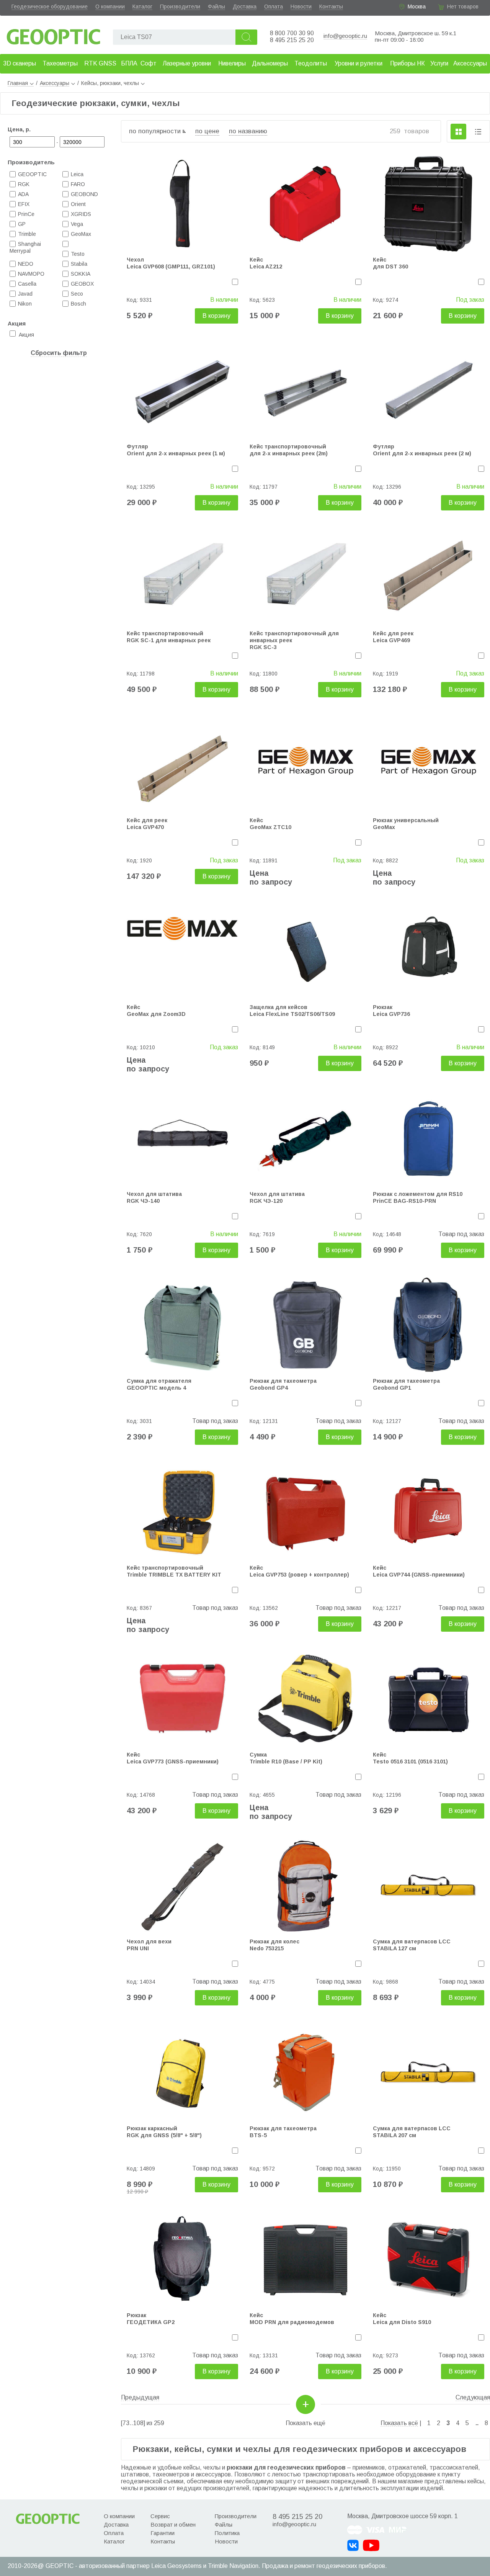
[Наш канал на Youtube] (371, 2545)
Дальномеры (270, 63)
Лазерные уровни (187, 63)
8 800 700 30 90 (292, 33)
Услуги (439, 63)
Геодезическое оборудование (50, 7)
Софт (149, 63)
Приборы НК (408, 63)
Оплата (274, 7)
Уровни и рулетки (359, 63)
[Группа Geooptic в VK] (353, 2545)
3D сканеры (20, 63)
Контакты (331, 7)
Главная (18, 83)
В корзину (216, 316)
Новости (301, 7)
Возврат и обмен (173, 2524)
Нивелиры (232, 63)
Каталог (142, 7)
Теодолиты (311, 63)
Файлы (216, 7)
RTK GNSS (100, 63)
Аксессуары (470, 63)
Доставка (245, 7)
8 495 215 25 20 (292, 40)
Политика (227, 2533)
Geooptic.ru (54, 35)
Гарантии (163, 2533)
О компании (110, 7)
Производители (180, 7)
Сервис (160, 2516)
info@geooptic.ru (345, 36)
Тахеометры (60, 63)
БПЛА (129, 63)
